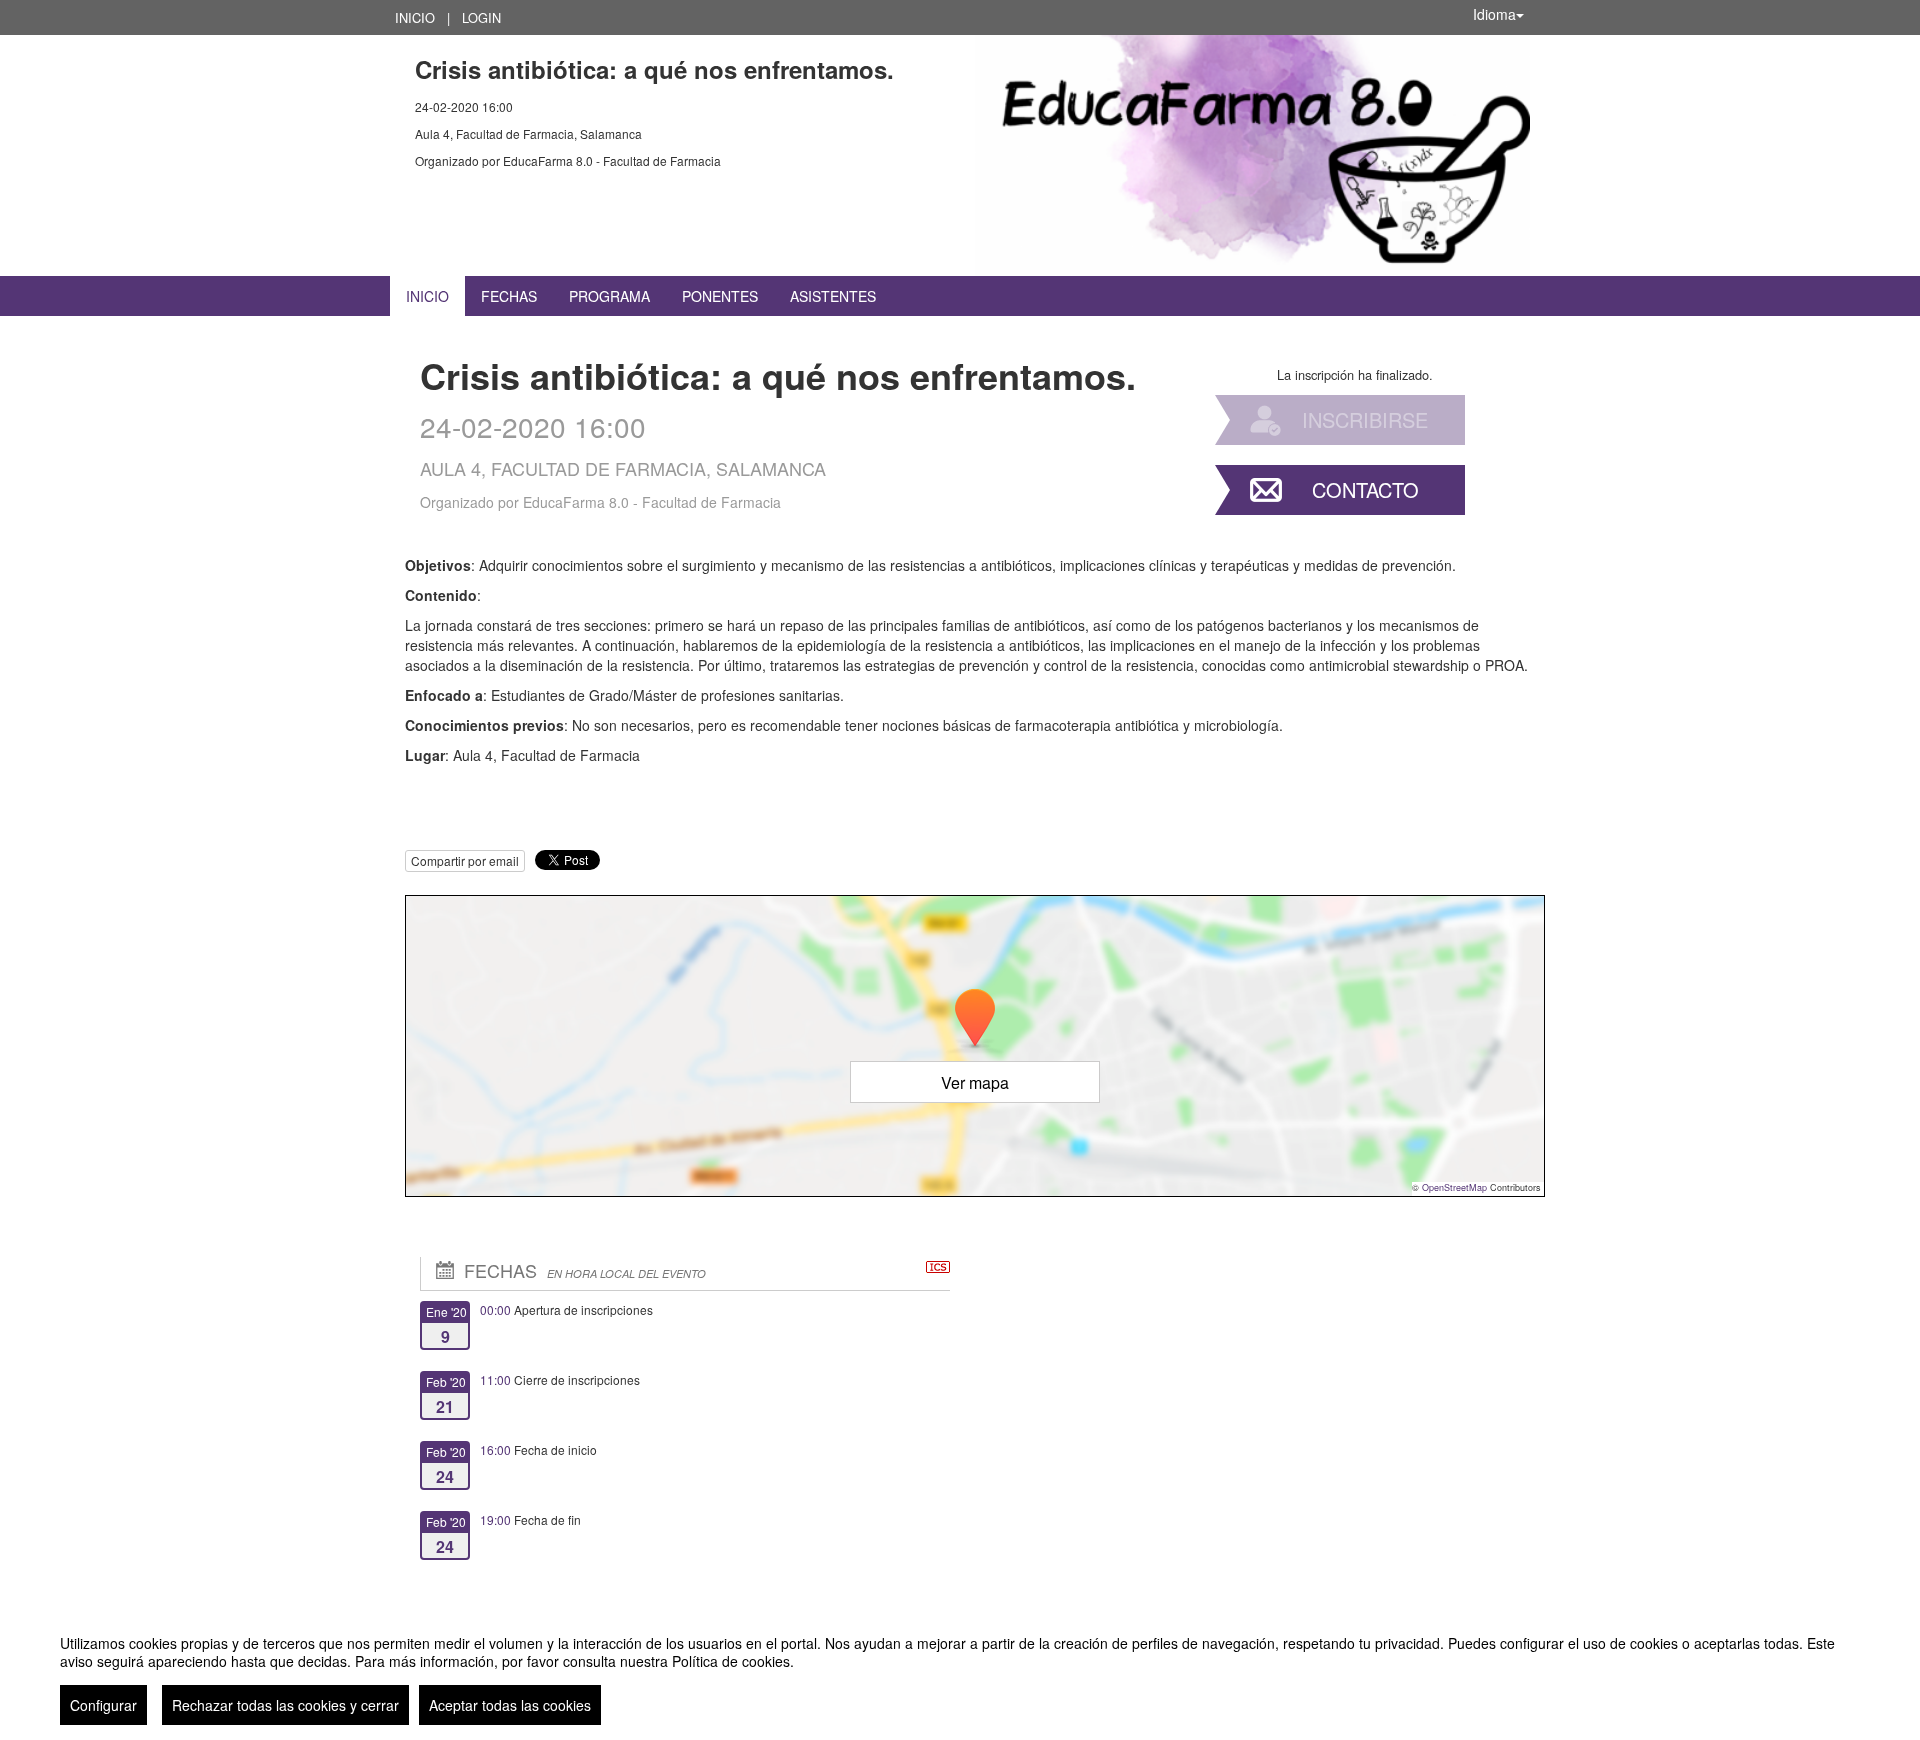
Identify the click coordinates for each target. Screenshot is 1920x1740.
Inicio (415, 17)
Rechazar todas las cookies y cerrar (285, 1705)
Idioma (1494, 14)
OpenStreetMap (1454, 1187)
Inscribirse (1365, 419)
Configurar (103, 1705)
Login (481, 17)
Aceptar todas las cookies (510, 1705)
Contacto (1365, 489)
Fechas (509, 296)
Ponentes (720, 296)
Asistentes (833, 296)
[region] (960, 1672)
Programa (609, 296)
